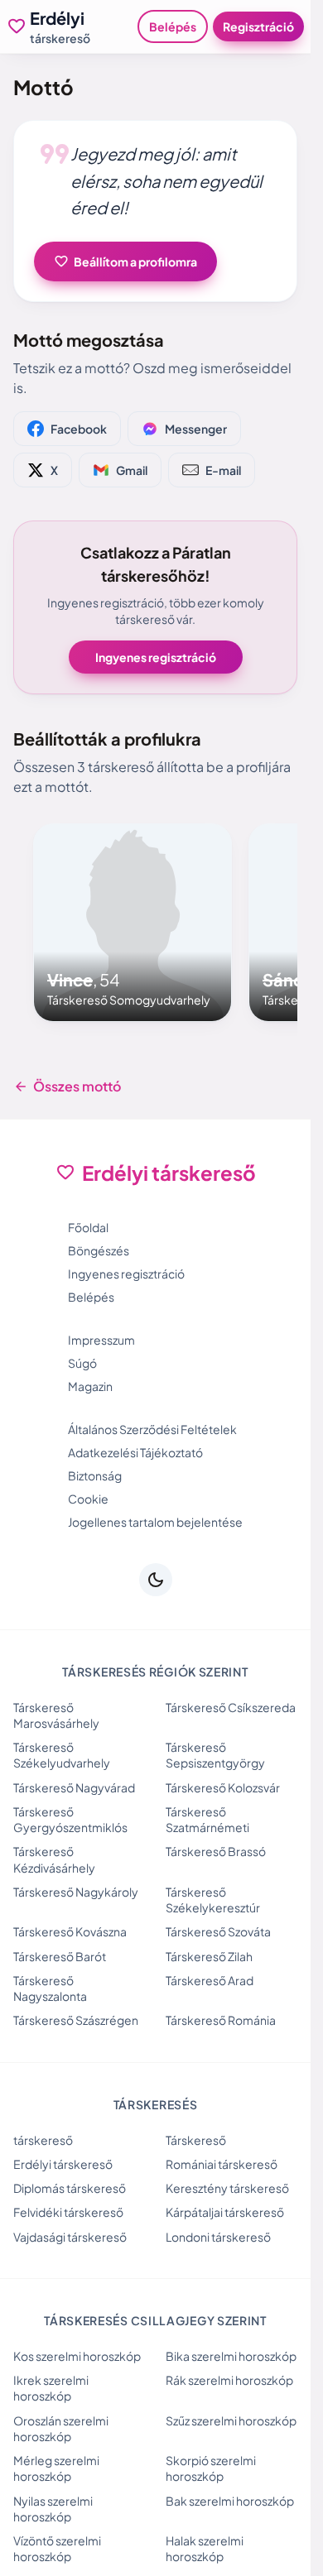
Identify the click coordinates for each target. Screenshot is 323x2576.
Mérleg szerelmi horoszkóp (56, 2468)
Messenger (196, 429)
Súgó (82, 1363)
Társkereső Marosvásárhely (56, 1715)
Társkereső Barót (60, 1956)
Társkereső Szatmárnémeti (207, 1819)
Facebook (79, 429)
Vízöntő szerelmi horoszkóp (57, 2548)
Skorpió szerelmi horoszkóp (211, 2468)
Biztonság (95, 1475)
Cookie (88, 1499)
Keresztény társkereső (227, 2188)
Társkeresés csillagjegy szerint (155, 2320)
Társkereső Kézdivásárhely (54, 1859)
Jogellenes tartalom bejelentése (155, 1522)
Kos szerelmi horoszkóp (77, 2356)
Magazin (90, 1386)
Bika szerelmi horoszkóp (231, 2356)
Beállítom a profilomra (125, 261)
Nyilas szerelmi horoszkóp (53, 2509)
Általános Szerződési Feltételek (152, 1429)
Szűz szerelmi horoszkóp (231, 2420)
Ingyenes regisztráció (156, 657)
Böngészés (99, 1250)
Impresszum (101, 1340)
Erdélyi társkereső (63, 2164)
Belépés (173, 26)
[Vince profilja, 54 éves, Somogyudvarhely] (133, 923)
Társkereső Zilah (209, 1956)
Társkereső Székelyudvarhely (62, 1755)
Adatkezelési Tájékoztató (135, 1452)
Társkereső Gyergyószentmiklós (70, 1819)
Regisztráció (258, 26)
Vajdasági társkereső (70, 2237)
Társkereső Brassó (216, 1851)
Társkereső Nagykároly (76, 1892)
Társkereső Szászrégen (76, 2020)
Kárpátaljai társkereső (225, 2212)
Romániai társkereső (222, 2164)
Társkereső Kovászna (70, 1931)
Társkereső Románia (221, 2020)
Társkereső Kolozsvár (223, 1787)
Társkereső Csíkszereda (231, 1707)
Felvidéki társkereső (68, 2212)
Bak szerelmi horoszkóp (230, 2501)
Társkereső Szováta (218, 1931)
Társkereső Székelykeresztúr (213, 1900)
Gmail (132, 470)
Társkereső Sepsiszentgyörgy (215, 1755)
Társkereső (196, 2140)
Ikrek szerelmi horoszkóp (51, 2388)
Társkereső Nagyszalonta (50, 1988)
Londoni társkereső (218, 2237)
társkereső (43, 2140)
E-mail (223, 470)
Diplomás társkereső (70, 2188)
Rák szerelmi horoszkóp (229, 2380)
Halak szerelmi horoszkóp (205, 2548)
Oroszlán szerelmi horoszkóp (61, 2428)
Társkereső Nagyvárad (74, 1787)
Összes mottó (67, 1087)
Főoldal (88, 1227)
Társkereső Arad (210, 1980)
